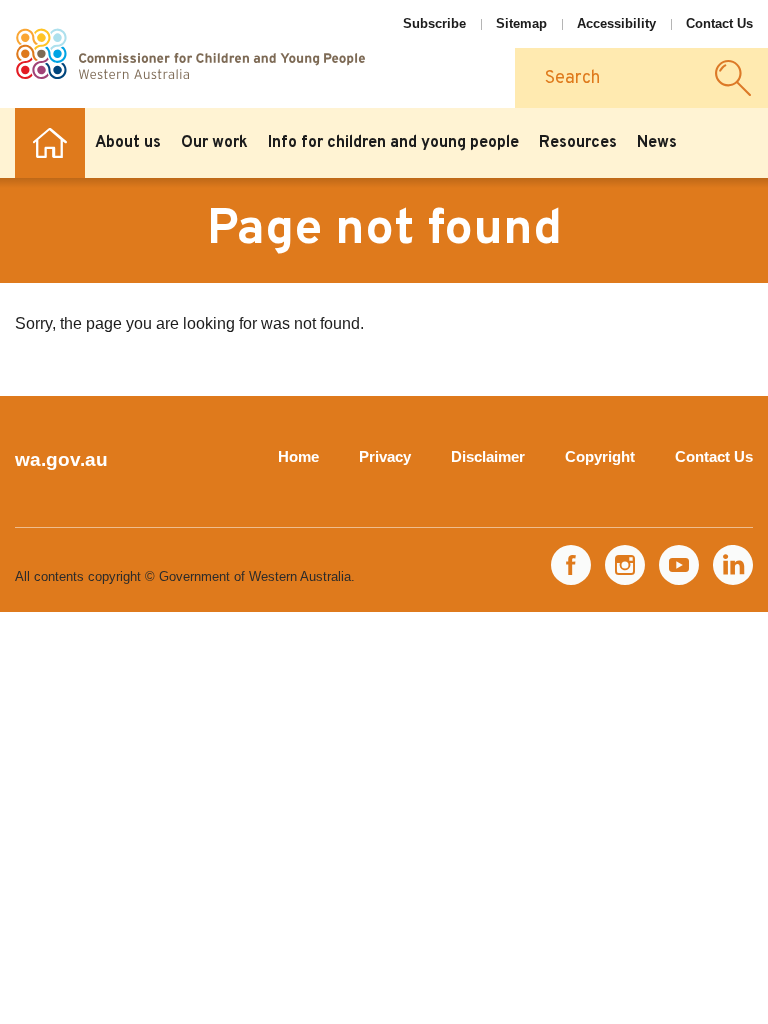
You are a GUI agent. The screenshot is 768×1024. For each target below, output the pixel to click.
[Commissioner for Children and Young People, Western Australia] (190, 54)
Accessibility (616, 23)
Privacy (385, 456)
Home (50, 143)
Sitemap (521, 23)
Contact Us (719, 23)
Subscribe (434, 23)
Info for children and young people (393, 143)
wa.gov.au (61, 459)
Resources (578, 143)
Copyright (600, 456)
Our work (214, 143)
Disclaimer (488, 456)
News (657, 143)
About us (128, 143)
